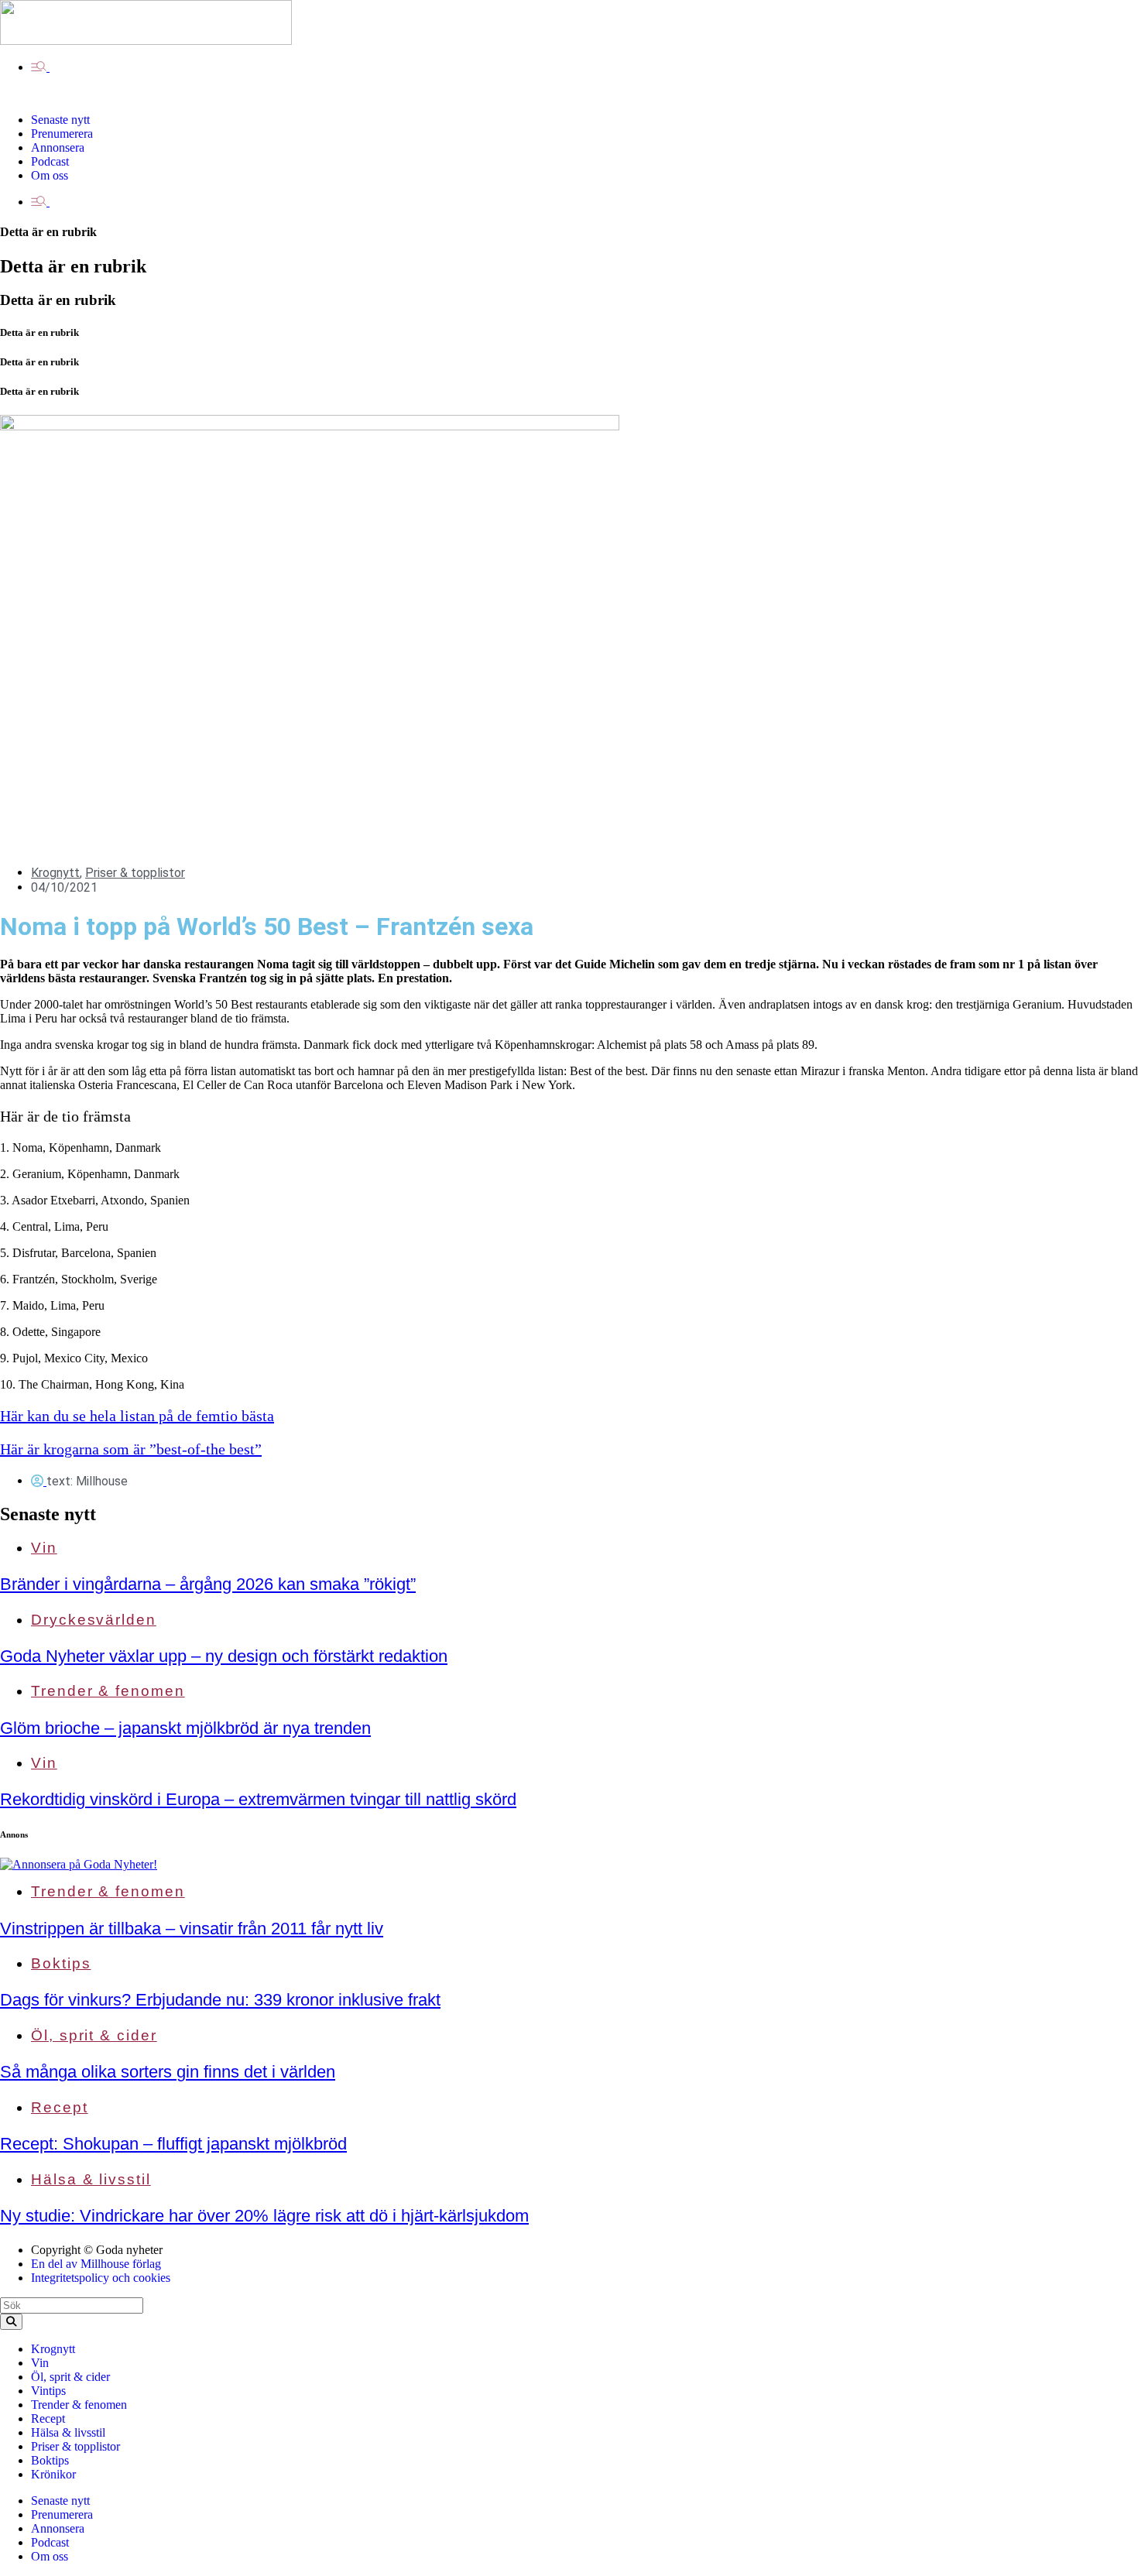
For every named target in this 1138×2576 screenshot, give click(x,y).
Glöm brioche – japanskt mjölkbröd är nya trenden (185, 1728)
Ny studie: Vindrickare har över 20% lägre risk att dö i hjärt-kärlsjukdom (264, 2216)
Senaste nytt (48, 1514)
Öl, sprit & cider (94, 2035)
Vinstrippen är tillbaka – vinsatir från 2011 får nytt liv (192, 1929)
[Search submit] (11, 2322)
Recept (60, 2107)
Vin (44, 1548)
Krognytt (55, 873)
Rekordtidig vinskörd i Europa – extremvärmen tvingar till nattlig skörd (258, 1799)
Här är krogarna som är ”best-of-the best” (131, 1449)
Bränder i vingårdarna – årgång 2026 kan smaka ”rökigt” (208, 1584)
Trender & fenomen (108, 1691)
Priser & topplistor (135, 873)
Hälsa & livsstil (91, 2179)
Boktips (61, 1963)
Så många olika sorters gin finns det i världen (168, 2072)
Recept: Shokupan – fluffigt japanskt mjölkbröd (173, 2144)
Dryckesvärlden (94, 1620)
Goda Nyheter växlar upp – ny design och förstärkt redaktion (224, 1656)
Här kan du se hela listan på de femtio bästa (137, 1416)
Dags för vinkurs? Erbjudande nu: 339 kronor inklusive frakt (220, 2000)
